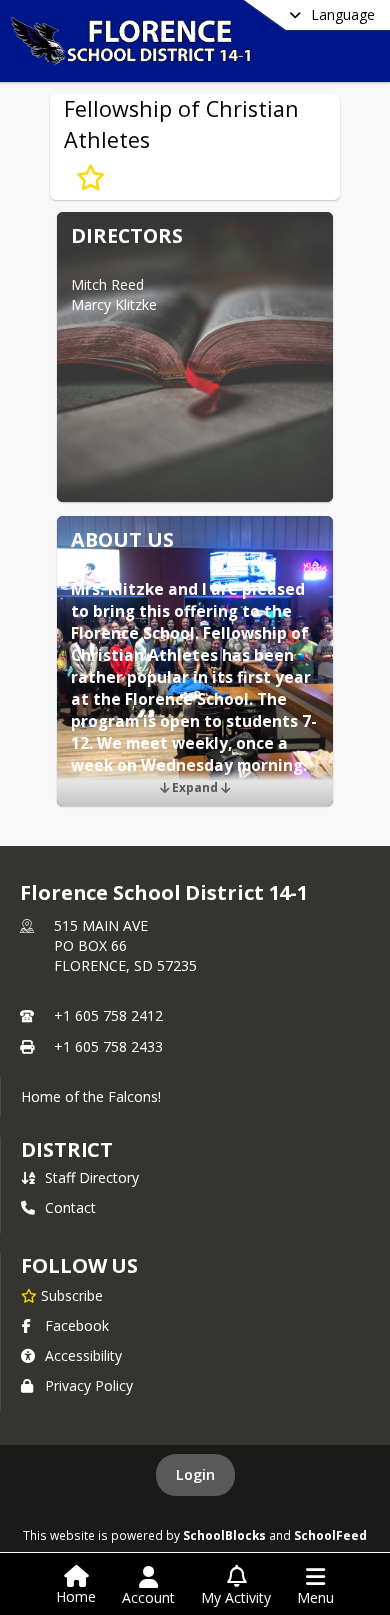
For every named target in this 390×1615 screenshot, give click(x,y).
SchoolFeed (330, 1535)
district (67, 1149)
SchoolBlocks (224, 1535)
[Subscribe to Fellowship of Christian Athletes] (90, 178)
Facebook (77, 1325)
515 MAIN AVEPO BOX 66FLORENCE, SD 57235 (125, 945)
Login (195, 1474)
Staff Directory (92, 1177)
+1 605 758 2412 (108, 1015)
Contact (70, 1207)
